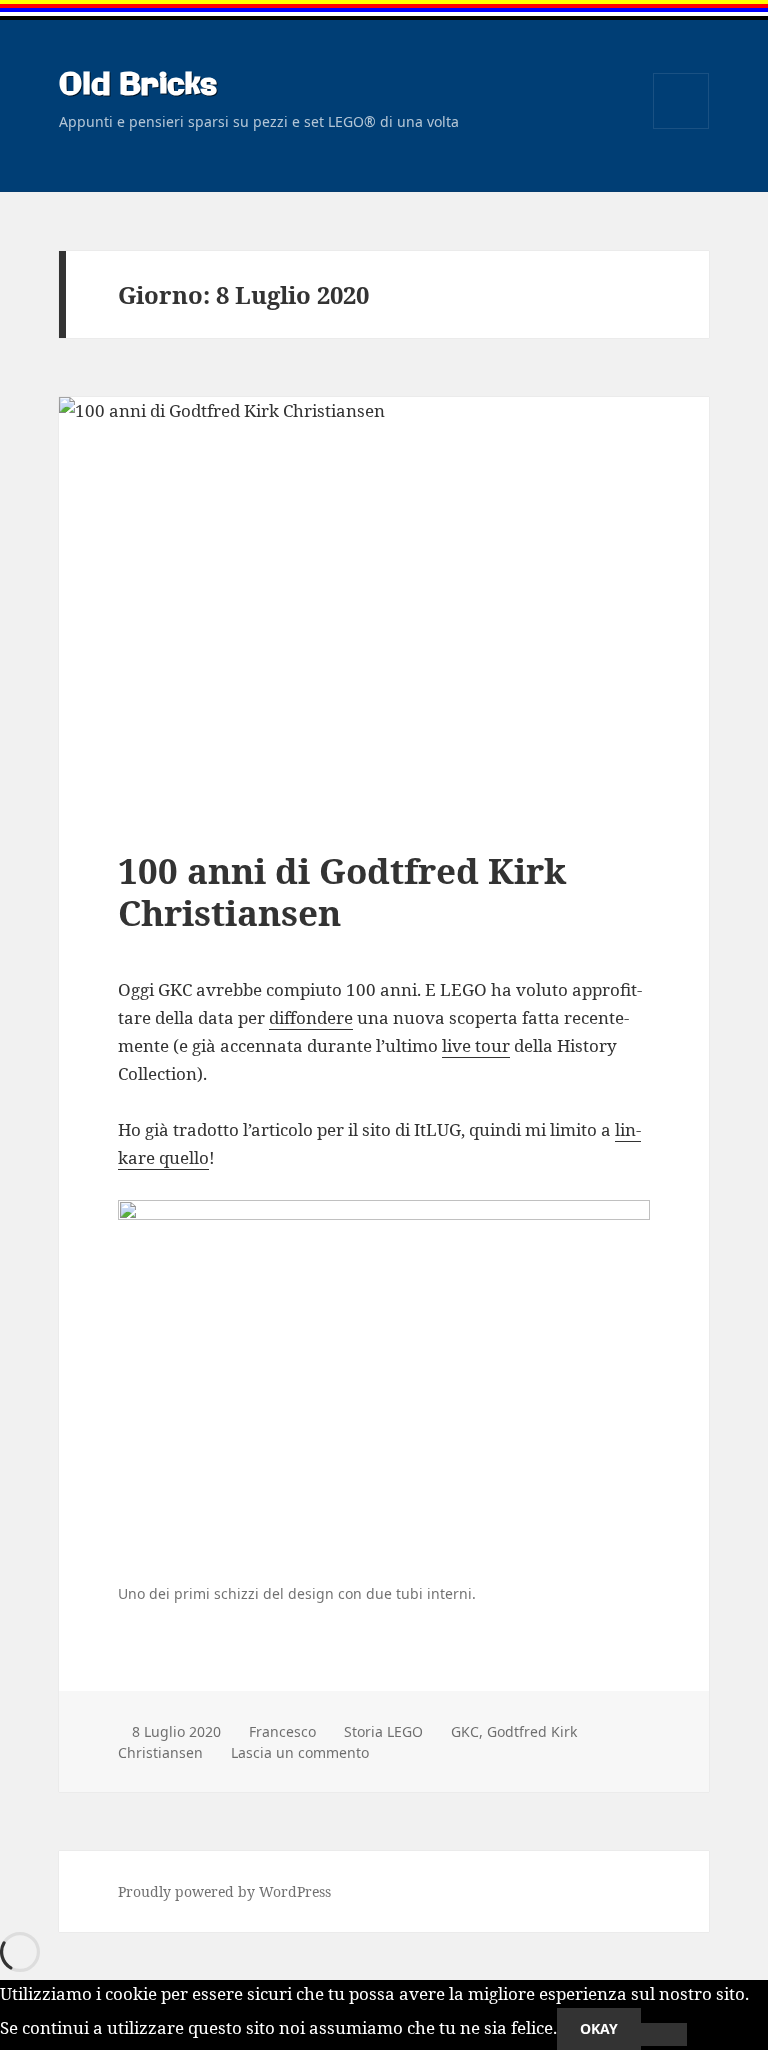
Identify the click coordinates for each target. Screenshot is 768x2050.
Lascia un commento (300, 1752)
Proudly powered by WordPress (224, 1891)
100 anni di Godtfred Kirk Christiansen (342, 891)
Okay (599, 2028)
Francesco (282, 1731)
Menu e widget (681, 128)
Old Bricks (138, 86)
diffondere (311, 1017)
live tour (476, 1045)
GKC (465, 1731)
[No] (664, 2034)
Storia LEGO (383, 1731)
